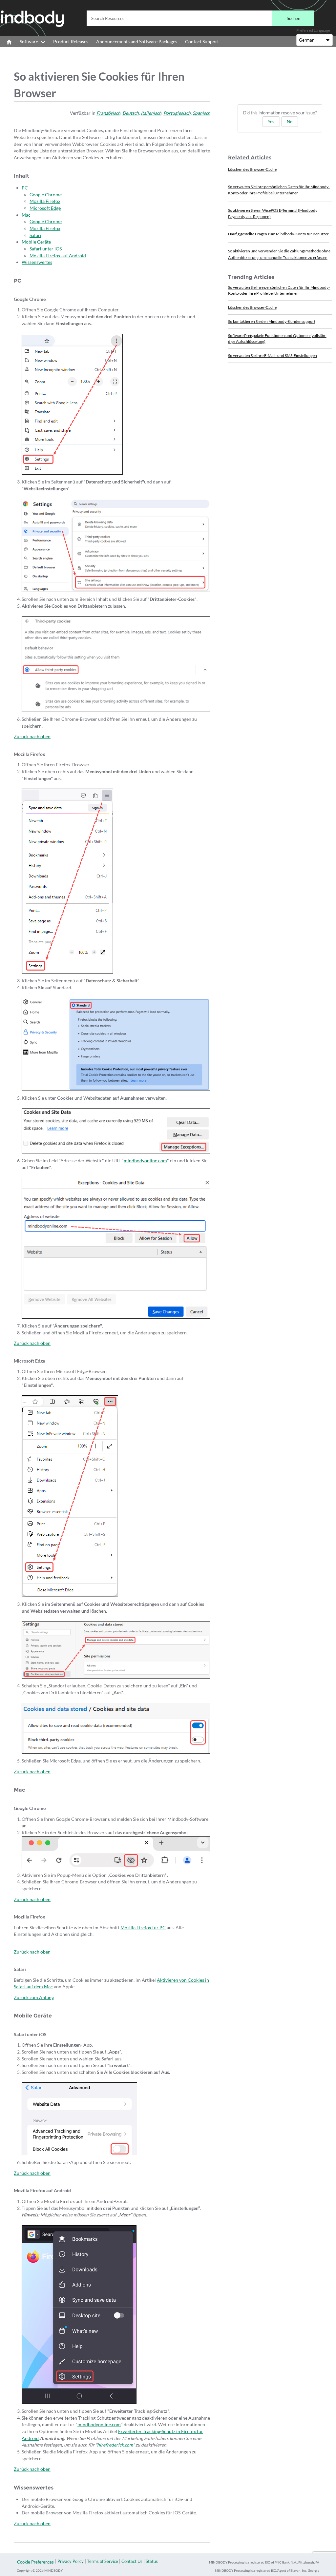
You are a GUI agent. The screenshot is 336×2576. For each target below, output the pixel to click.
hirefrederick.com (115, 2445)
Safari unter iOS (46, 249)
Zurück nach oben (32, 736)
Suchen (294, 18)
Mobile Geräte (36, 242)
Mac (26, 215)
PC (25, 188)
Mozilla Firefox (45, 201)
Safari (35, 235)
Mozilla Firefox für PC (143, 1927)
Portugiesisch (177, 113)
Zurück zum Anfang (34, 1997)
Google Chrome (46, 195)
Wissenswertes (37, 262)
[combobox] (200, 18)
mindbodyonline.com (145, 1160)
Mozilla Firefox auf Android (58, 256)
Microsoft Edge (45, 208)
